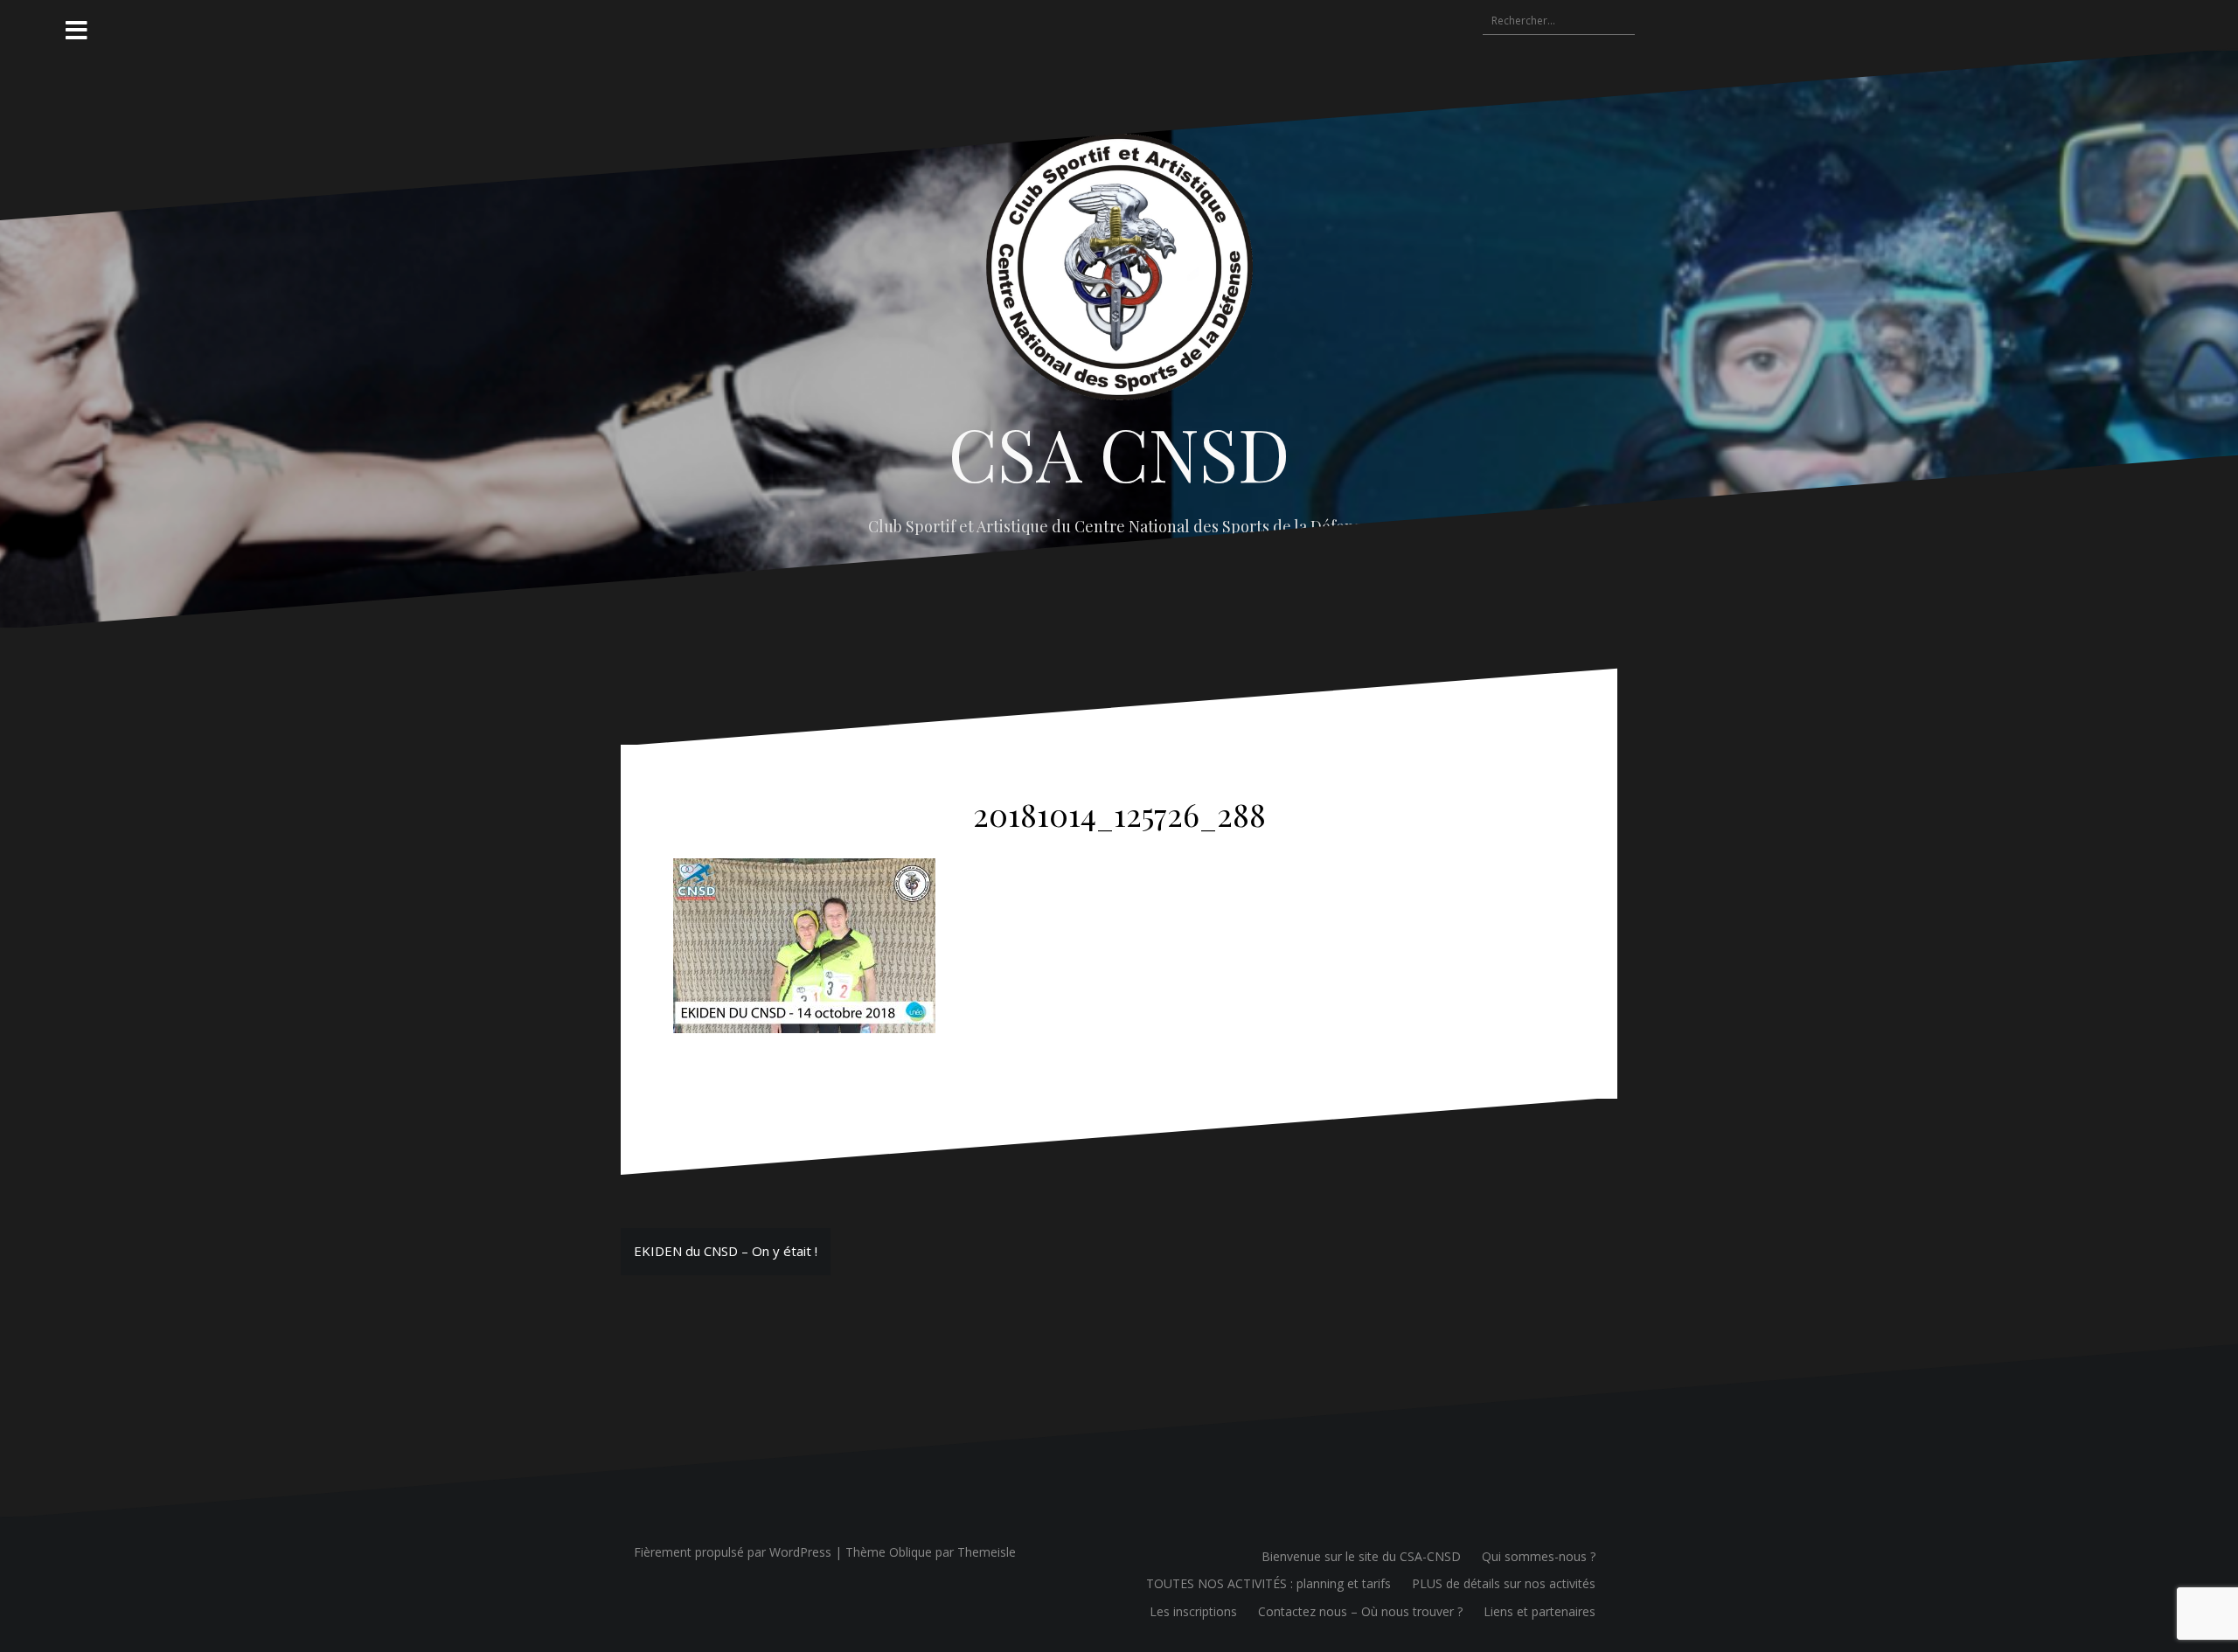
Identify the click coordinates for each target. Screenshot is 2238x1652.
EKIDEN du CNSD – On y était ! (726, 1251)
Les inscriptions (1193, 1611)
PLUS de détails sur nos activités (1504, 1583)
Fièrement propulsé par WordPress (733, 1552)
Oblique (910, 1552)
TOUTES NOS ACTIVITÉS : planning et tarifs (1268, 1583)
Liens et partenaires (1539, 1611)
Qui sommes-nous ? (1539, 1556)
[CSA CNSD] (1119, 272)
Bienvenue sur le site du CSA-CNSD (1361, 1556)
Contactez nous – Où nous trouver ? (1360, 1611)
